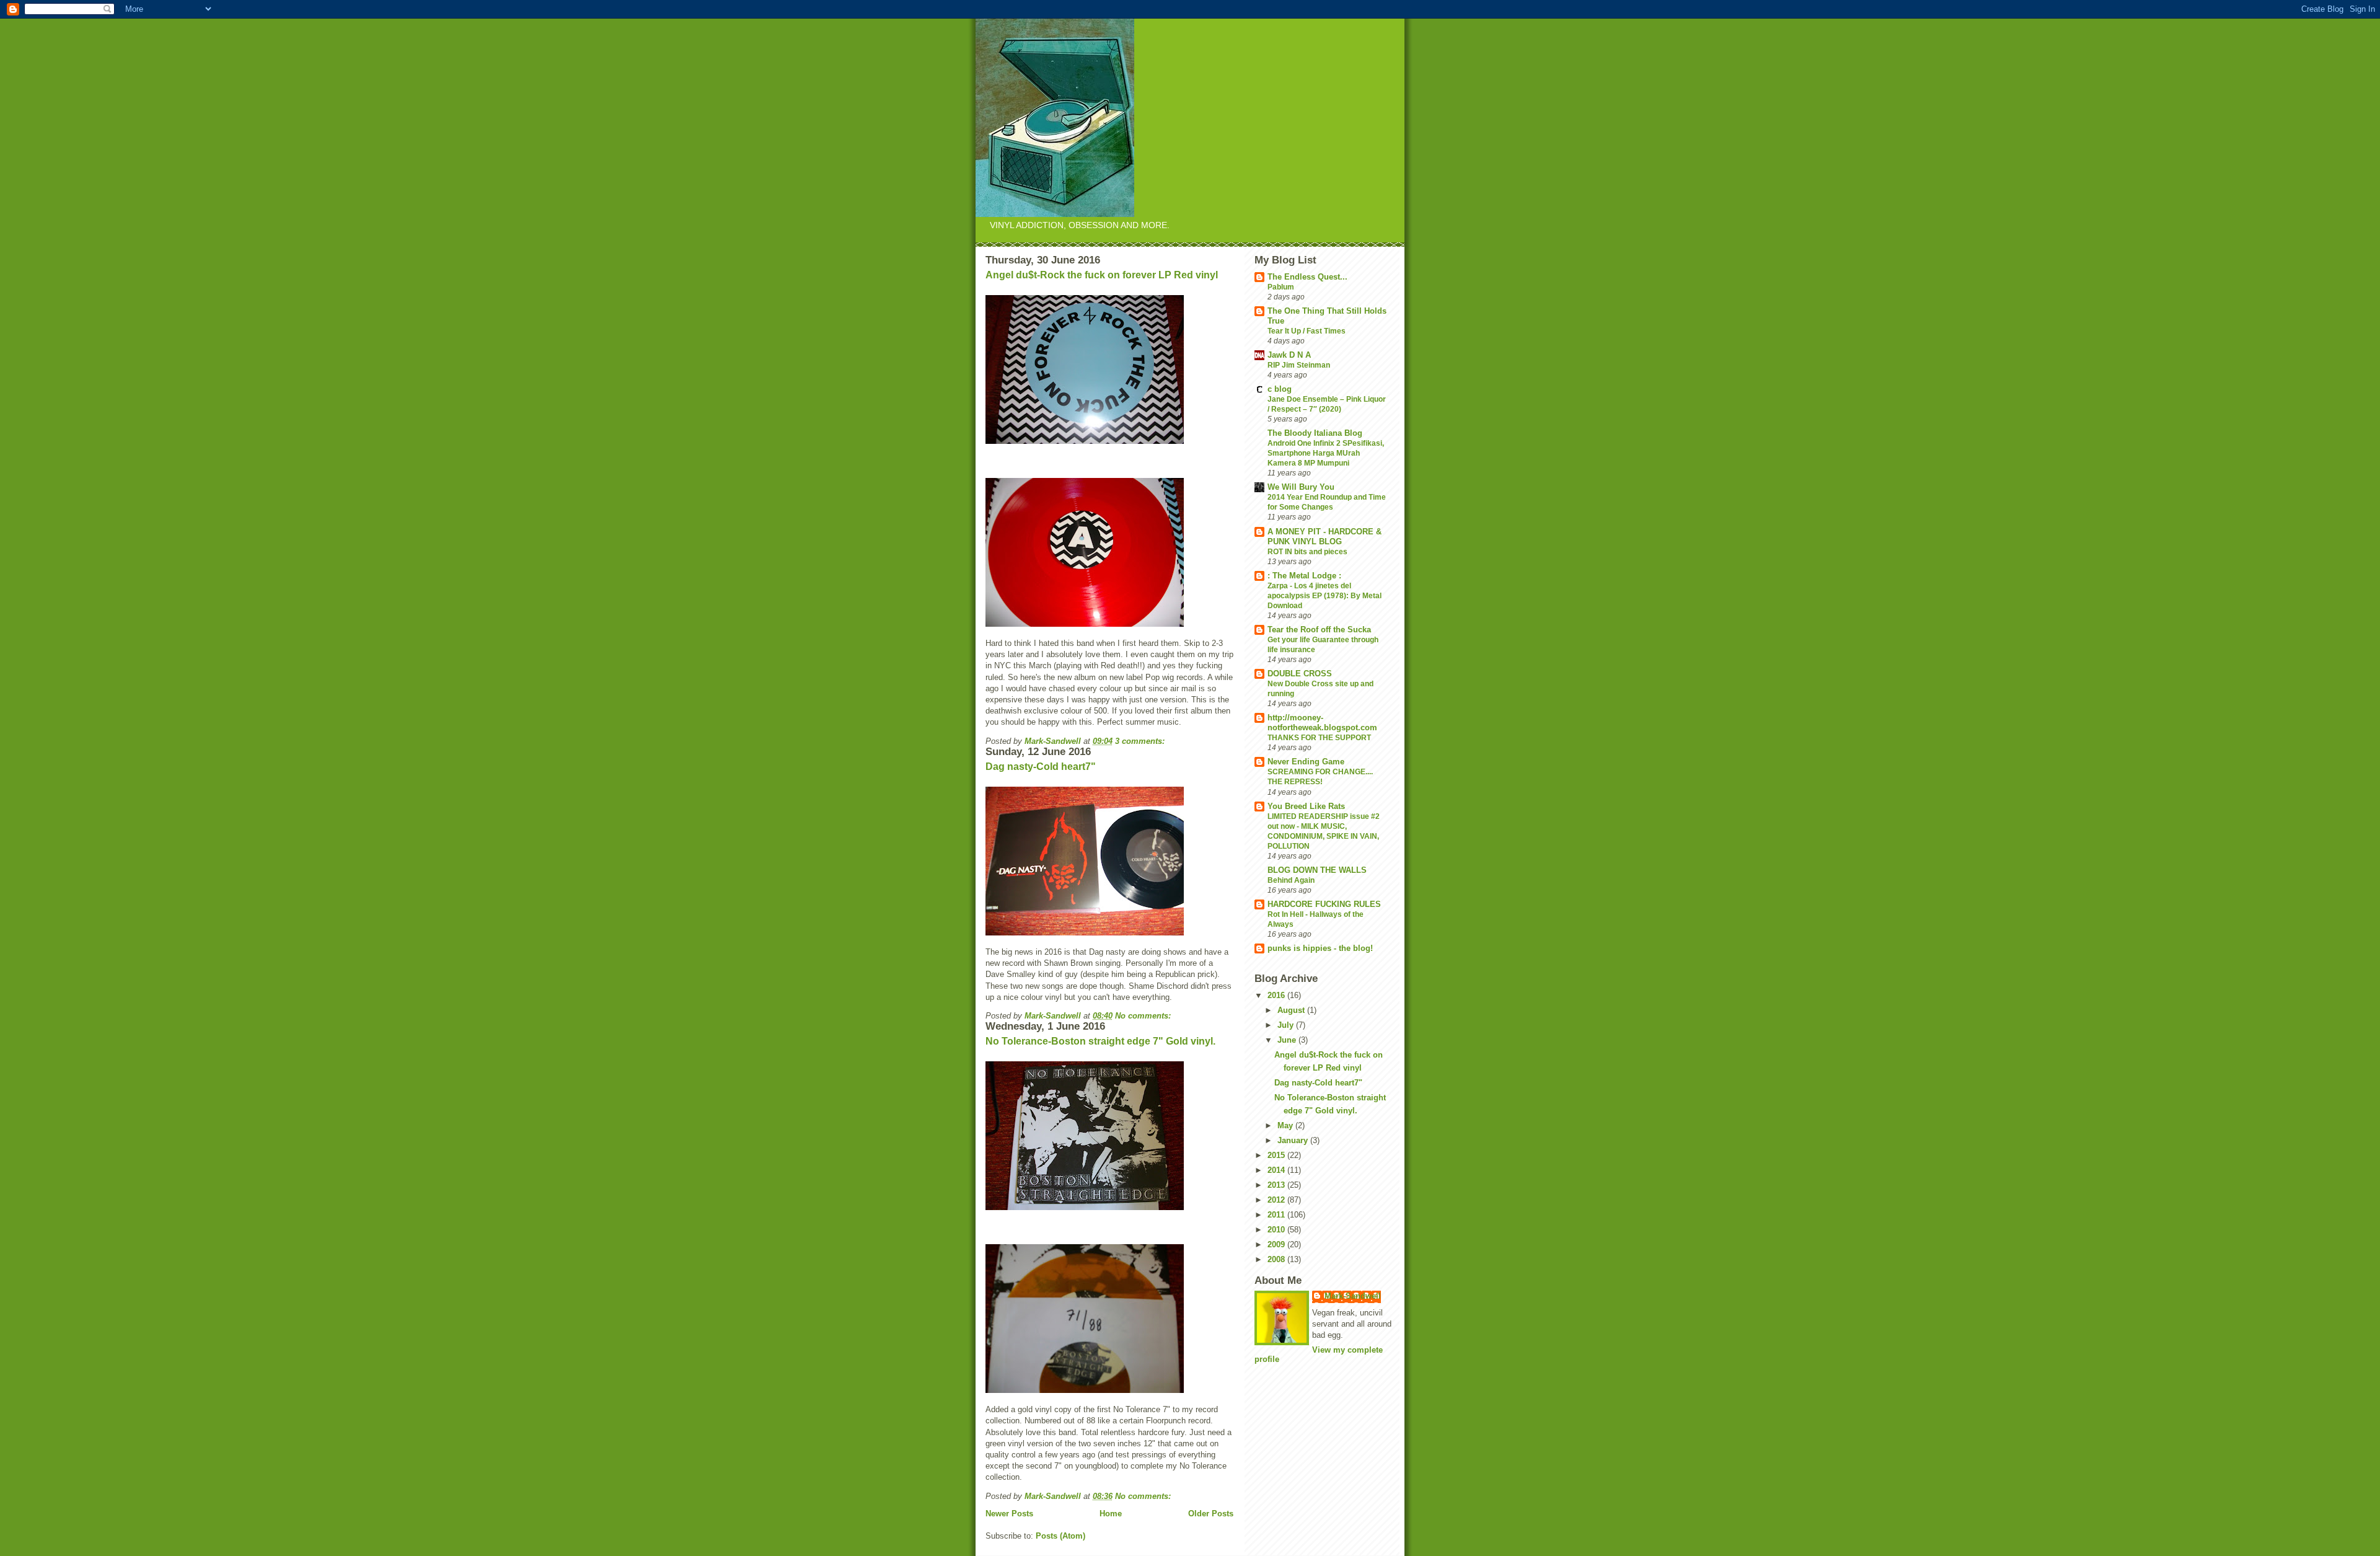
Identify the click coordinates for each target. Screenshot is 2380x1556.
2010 (1277, 1230)
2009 (1277, 1244)
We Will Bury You (1301, 487)
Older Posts (1211, 1514)
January (1294, 1140)
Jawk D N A (1289, 355)
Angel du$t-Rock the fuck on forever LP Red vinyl (1102, 275)
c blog (1280, 389)
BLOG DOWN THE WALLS (1317, 870)
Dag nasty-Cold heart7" (1041, 767)
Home (1111, 1514)
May (1286, 1125)
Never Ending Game (1306, 762)
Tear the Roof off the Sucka (1319, 630)
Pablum (1281, 287)
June (1288, 1040)
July (1287, 1025)
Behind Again (1291, 880)
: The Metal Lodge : (1304, 576)
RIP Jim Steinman (1299, 365)
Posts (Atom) (1060, 1536)
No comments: (1144, 1016)
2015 (1277, 1155)
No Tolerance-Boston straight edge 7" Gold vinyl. (1100, 1041)
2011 (1277, 1215)
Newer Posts (1009, 1514)
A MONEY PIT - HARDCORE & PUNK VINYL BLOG (1324, 537)
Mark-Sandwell (1353, 1296)
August (1292, 1010)
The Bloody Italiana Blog (1315, 433)
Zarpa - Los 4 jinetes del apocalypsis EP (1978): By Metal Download (1324, 596)
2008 (1277, 1259)
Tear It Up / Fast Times (1307, 331)
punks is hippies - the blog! (1320, 948)
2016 (1277, 995)
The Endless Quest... (1307, 277)
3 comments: (1141, 741)
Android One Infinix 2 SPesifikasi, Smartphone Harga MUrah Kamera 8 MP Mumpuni (1326, 453)
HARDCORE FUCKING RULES (1324, 904)
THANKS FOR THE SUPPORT (1319, 738)
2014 (1277, 1170)
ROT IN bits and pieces (1307, 552)
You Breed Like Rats (1306, 806)
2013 (1277, 1185)
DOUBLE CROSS (1300, 674)
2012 (1277, 1200)
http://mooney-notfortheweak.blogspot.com (1322, 723)
